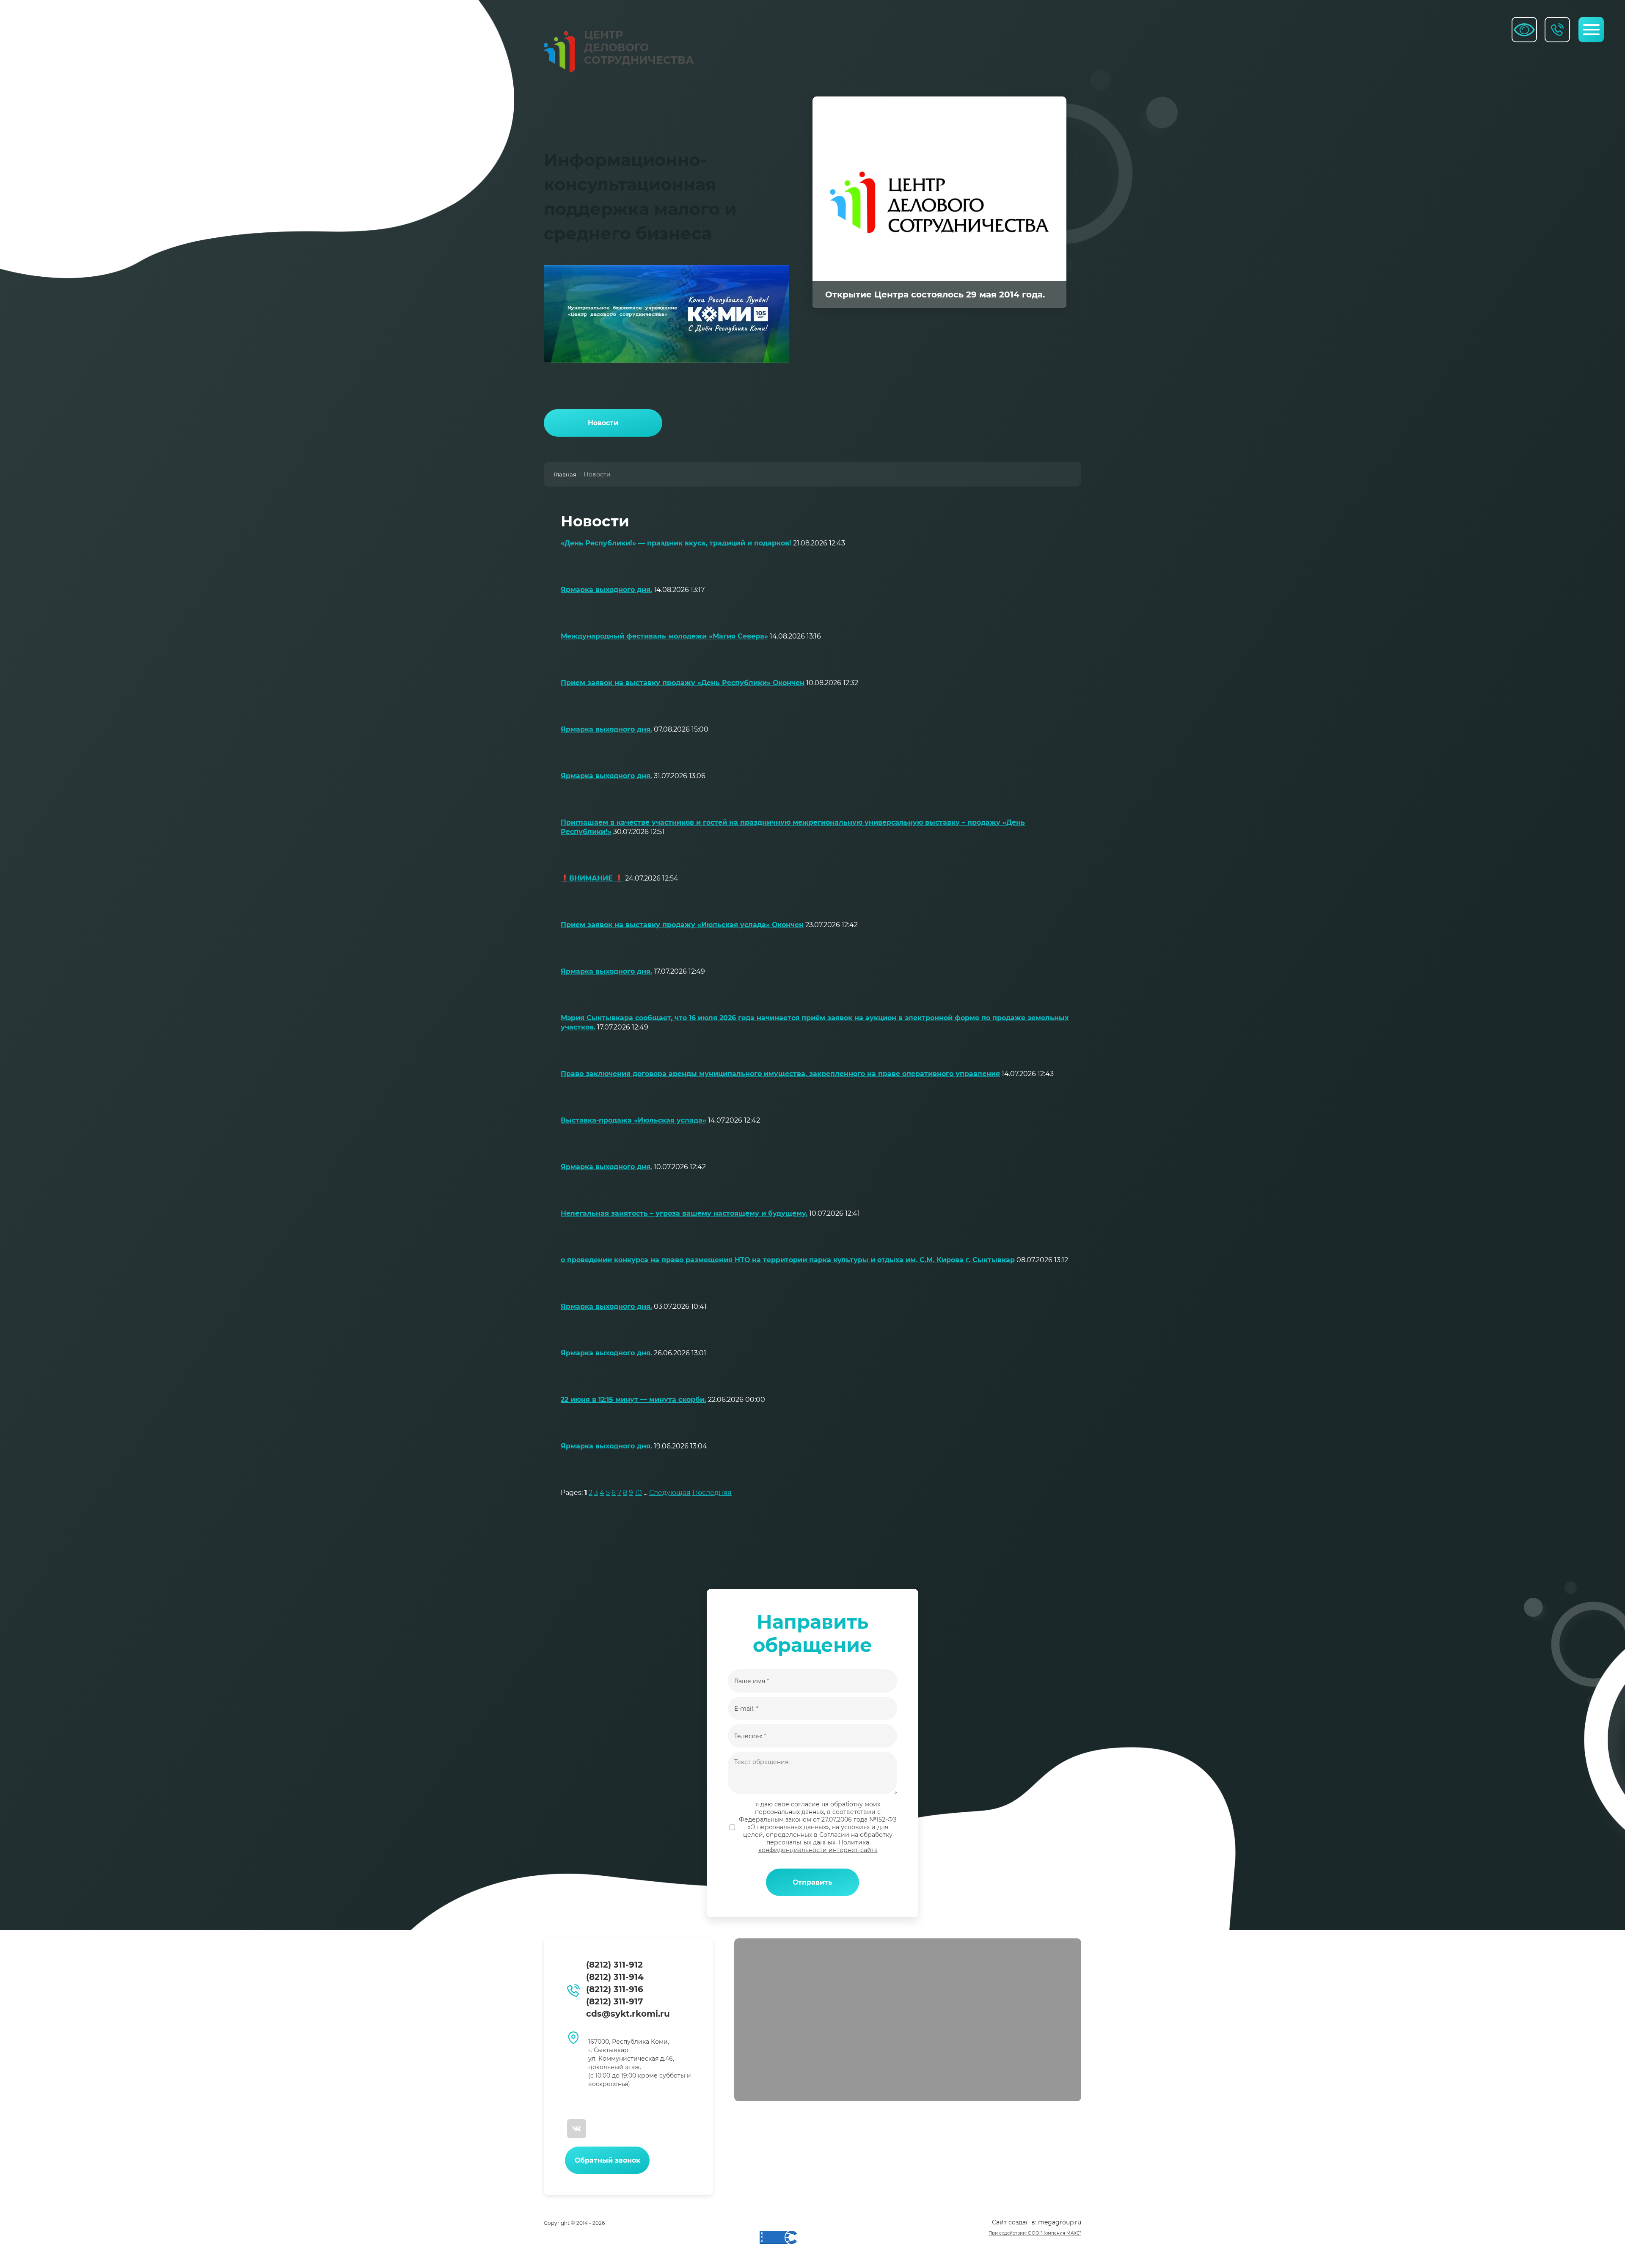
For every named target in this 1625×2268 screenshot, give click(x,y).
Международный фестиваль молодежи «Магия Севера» (664, 636)
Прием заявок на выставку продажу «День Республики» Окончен (683, 683)
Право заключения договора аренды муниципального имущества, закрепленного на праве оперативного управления (780, 1074)
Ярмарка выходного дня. (606, 590)
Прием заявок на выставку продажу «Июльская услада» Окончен (682, 925)
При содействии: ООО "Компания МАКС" (1035, 2233)
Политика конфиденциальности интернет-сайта (818, 1846)
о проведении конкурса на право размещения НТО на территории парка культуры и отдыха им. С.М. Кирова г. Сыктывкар (788, 1260)
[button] (607, 2160)
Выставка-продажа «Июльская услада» (633, 1120)
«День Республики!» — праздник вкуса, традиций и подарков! (676, 543)
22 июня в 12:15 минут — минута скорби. (633, 1400)
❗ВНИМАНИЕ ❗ (592, 878)
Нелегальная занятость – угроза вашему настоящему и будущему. (684, 1213)
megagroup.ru (1060, 2222)
